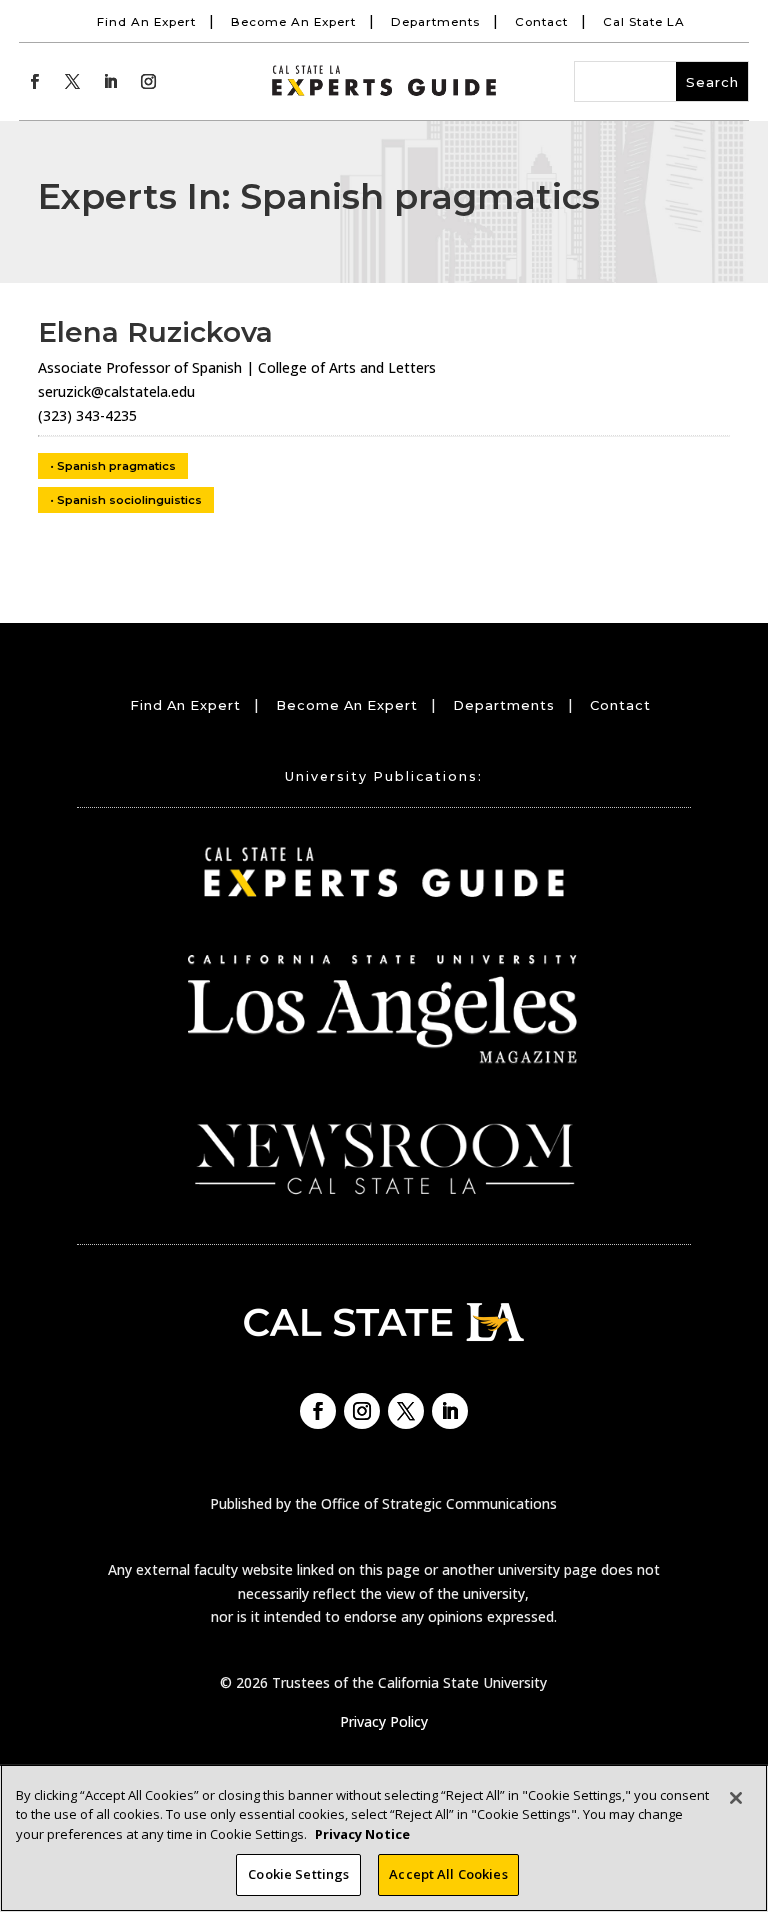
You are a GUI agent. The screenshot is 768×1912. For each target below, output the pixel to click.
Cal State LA (644, 22)
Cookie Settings (298, 1874)
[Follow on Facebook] (34, 82)
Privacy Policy (384, 1721)
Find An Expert (146, 22)
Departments (435, 22)
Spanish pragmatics (116, 466)
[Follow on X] (72, 82)
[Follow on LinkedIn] (110, 82)
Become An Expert (293, 22)
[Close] (736, 1798)
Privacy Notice (362, 1834)
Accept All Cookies (448, 1874)
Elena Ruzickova (155, 332)
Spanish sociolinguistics (129, 500)
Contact (541, 22)
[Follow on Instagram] (148, 82)
